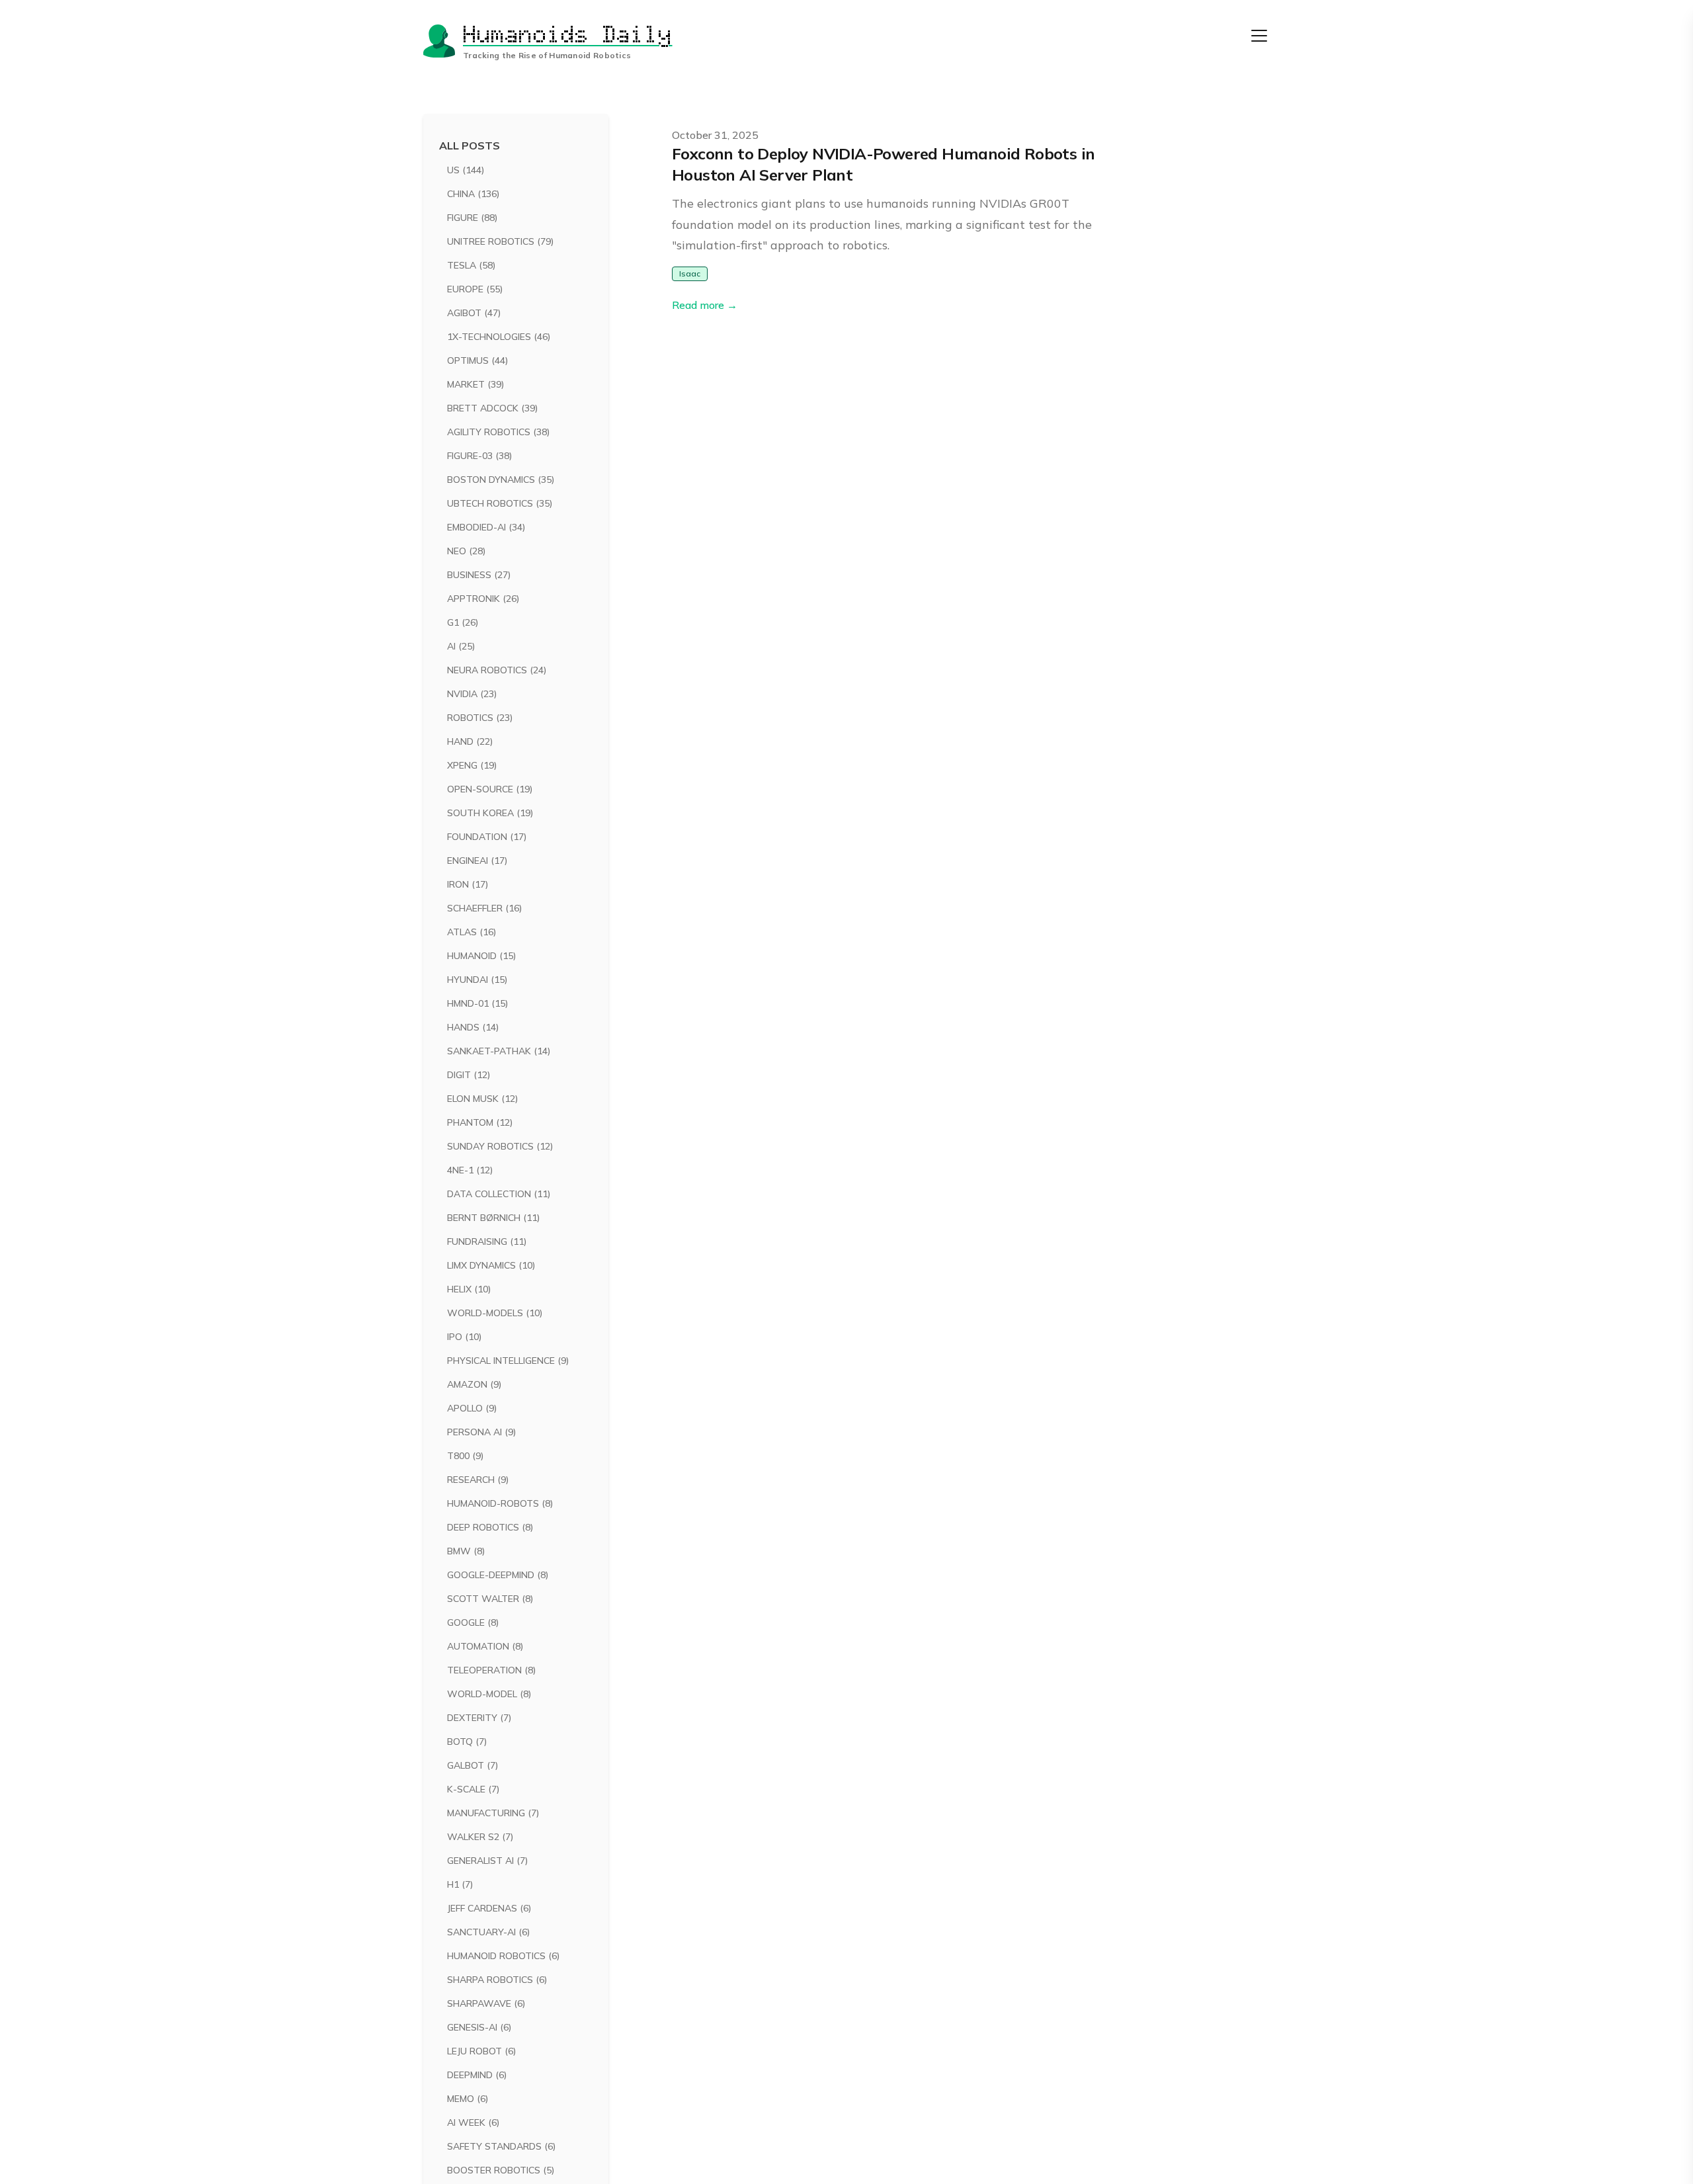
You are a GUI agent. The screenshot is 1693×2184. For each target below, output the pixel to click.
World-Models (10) (495, 1313)
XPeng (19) (472, 765)
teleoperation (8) (491, 1670)
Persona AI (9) (481, 1432)
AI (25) (461, 646)
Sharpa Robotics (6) (497, 1980)
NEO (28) (466, 551)
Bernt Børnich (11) (493, 1218)
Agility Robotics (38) (498, 432)
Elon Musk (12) (482, 1099)
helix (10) (469, 1289)
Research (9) (478, 1480)
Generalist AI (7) (487, 1861)
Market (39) (475, 384)
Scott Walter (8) (490, 1599)
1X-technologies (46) (499, 337)
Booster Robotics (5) (501, 2170)
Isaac (690, 273)
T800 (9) (465, 1456)
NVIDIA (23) (472, 694)
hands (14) (473, 1027)
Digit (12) (469, 1075)
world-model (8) (489, 1694)
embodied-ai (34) (486, 527)
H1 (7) (460, 1884)
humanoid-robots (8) (500, 1503)
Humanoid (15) (481, 956)
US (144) (466, 170)
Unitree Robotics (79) (500, 241)
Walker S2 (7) (480, 1837)
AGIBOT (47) (474, 313)
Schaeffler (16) (484, 908)
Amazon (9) (474, 1384)
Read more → (705, 305)
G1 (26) (463, 622)
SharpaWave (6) (486, 2003)
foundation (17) (487, 837)
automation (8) (485, 1646)
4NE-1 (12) (470, 1170)
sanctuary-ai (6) (488, 1932)
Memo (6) (468, 2099)
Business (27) (479, 575)
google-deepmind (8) (498, 1575)
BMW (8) (466, 1551)
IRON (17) (468, 884)
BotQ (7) (467, 1742)
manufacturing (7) (493, 1813)
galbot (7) (473, 1765)
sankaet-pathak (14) (499, 1051)
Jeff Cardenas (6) (489, 1908)
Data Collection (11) (499, 1194)
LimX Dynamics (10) (491, 1265)
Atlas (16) (472, 932)
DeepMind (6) (477, 2075)
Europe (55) (475, 289)
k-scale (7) (473, 1789)
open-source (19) (490, 789)
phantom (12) (480, 1122)
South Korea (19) (490, 813)
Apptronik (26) (483, 599)
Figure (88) (472, 218)
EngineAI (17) (477, 861)
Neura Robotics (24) (497, 670)
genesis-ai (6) (479, 2027)
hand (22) (470, 741)
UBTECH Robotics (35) (500, 503)
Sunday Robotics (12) (500, 1146)
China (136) (473, 194)
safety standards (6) (501, 2146)
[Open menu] (1259, 36)
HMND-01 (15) (477, 1003)
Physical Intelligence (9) (508, 1361)
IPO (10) (464, 1337)
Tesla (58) (471, 265)
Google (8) (473, 1622)
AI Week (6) (473, 2122)
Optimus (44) (477, 360)
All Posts (470, 146)
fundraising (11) (487, 1241)
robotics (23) (480, 718)
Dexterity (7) (479, 1718)
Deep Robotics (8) (490, 1527)
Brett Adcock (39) (492, 408)
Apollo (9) (472, 1408)
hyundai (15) (477, 980)
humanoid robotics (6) (503, 1956)
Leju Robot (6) (481, 2051)
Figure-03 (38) (479, 456)
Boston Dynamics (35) (501, 480)
